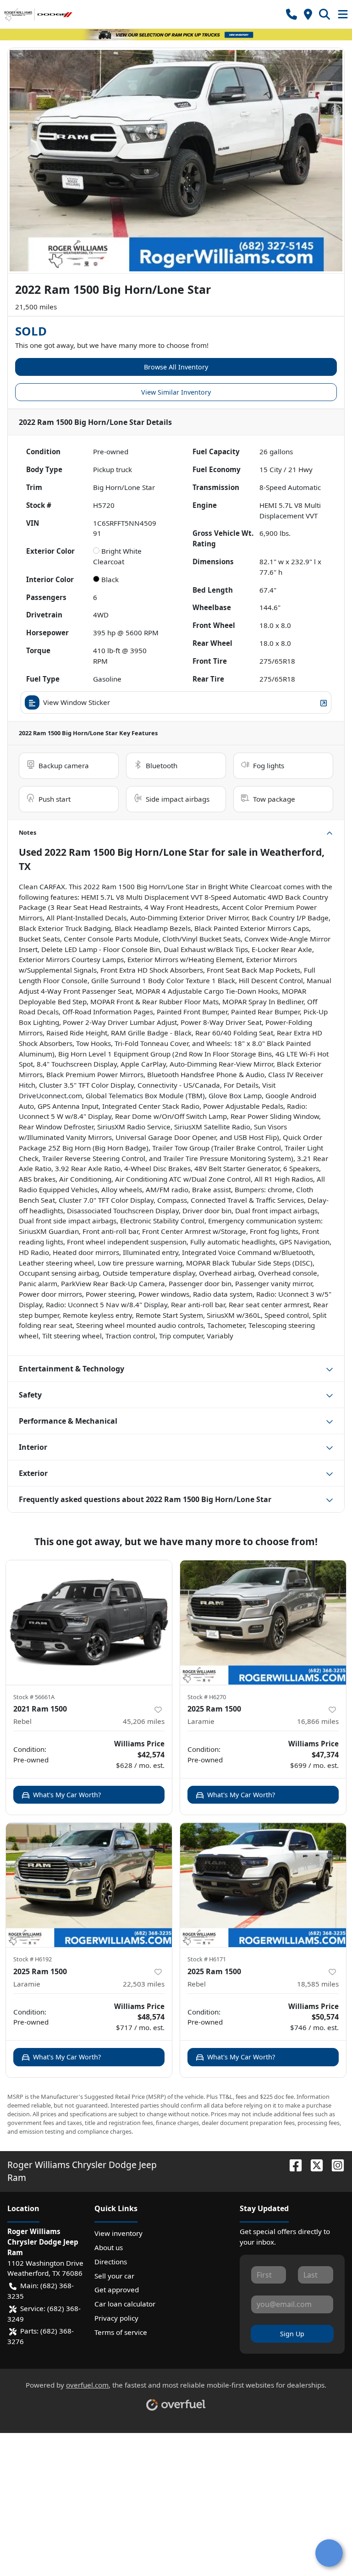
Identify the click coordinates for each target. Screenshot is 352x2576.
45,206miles (144, 1721)
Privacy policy (116, 2318)
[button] (291, 14)
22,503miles (144, 1984)
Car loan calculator (125, 2304)
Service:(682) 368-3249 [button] (44, 2314)
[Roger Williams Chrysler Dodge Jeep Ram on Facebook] (292, 2165)
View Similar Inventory (176, 392)
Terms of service (121, 2332)
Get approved (117, 2290)
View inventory (118, 2233)
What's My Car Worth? (67, 1795)
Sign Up (292, 2334)
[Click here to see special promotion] (176, 34)
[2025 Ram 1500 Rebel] (263, 1885)
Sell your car (114, 2276)
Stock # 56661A (34, 1697)
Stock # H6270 (207, 1697)
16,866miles (318, 1721)
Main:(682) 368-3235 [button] (41, 2291)
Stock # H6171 (207, 1959)
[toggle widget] (329, 2553)
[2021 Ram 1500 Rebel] (89, 1623)
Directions (111, 2262)
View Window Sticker (77, 702)
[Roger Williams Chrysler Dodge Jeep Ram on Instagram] (334, 2165)
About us (109, 2247)
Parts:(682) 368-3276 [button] (41, 2336)
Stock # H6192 (33, 1959)
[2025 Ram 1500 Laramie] (263, 1623)
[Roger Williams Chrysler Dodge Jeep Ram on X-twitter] (313, 2165)
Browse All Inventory (176, 367)
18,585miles (318, 1984)
